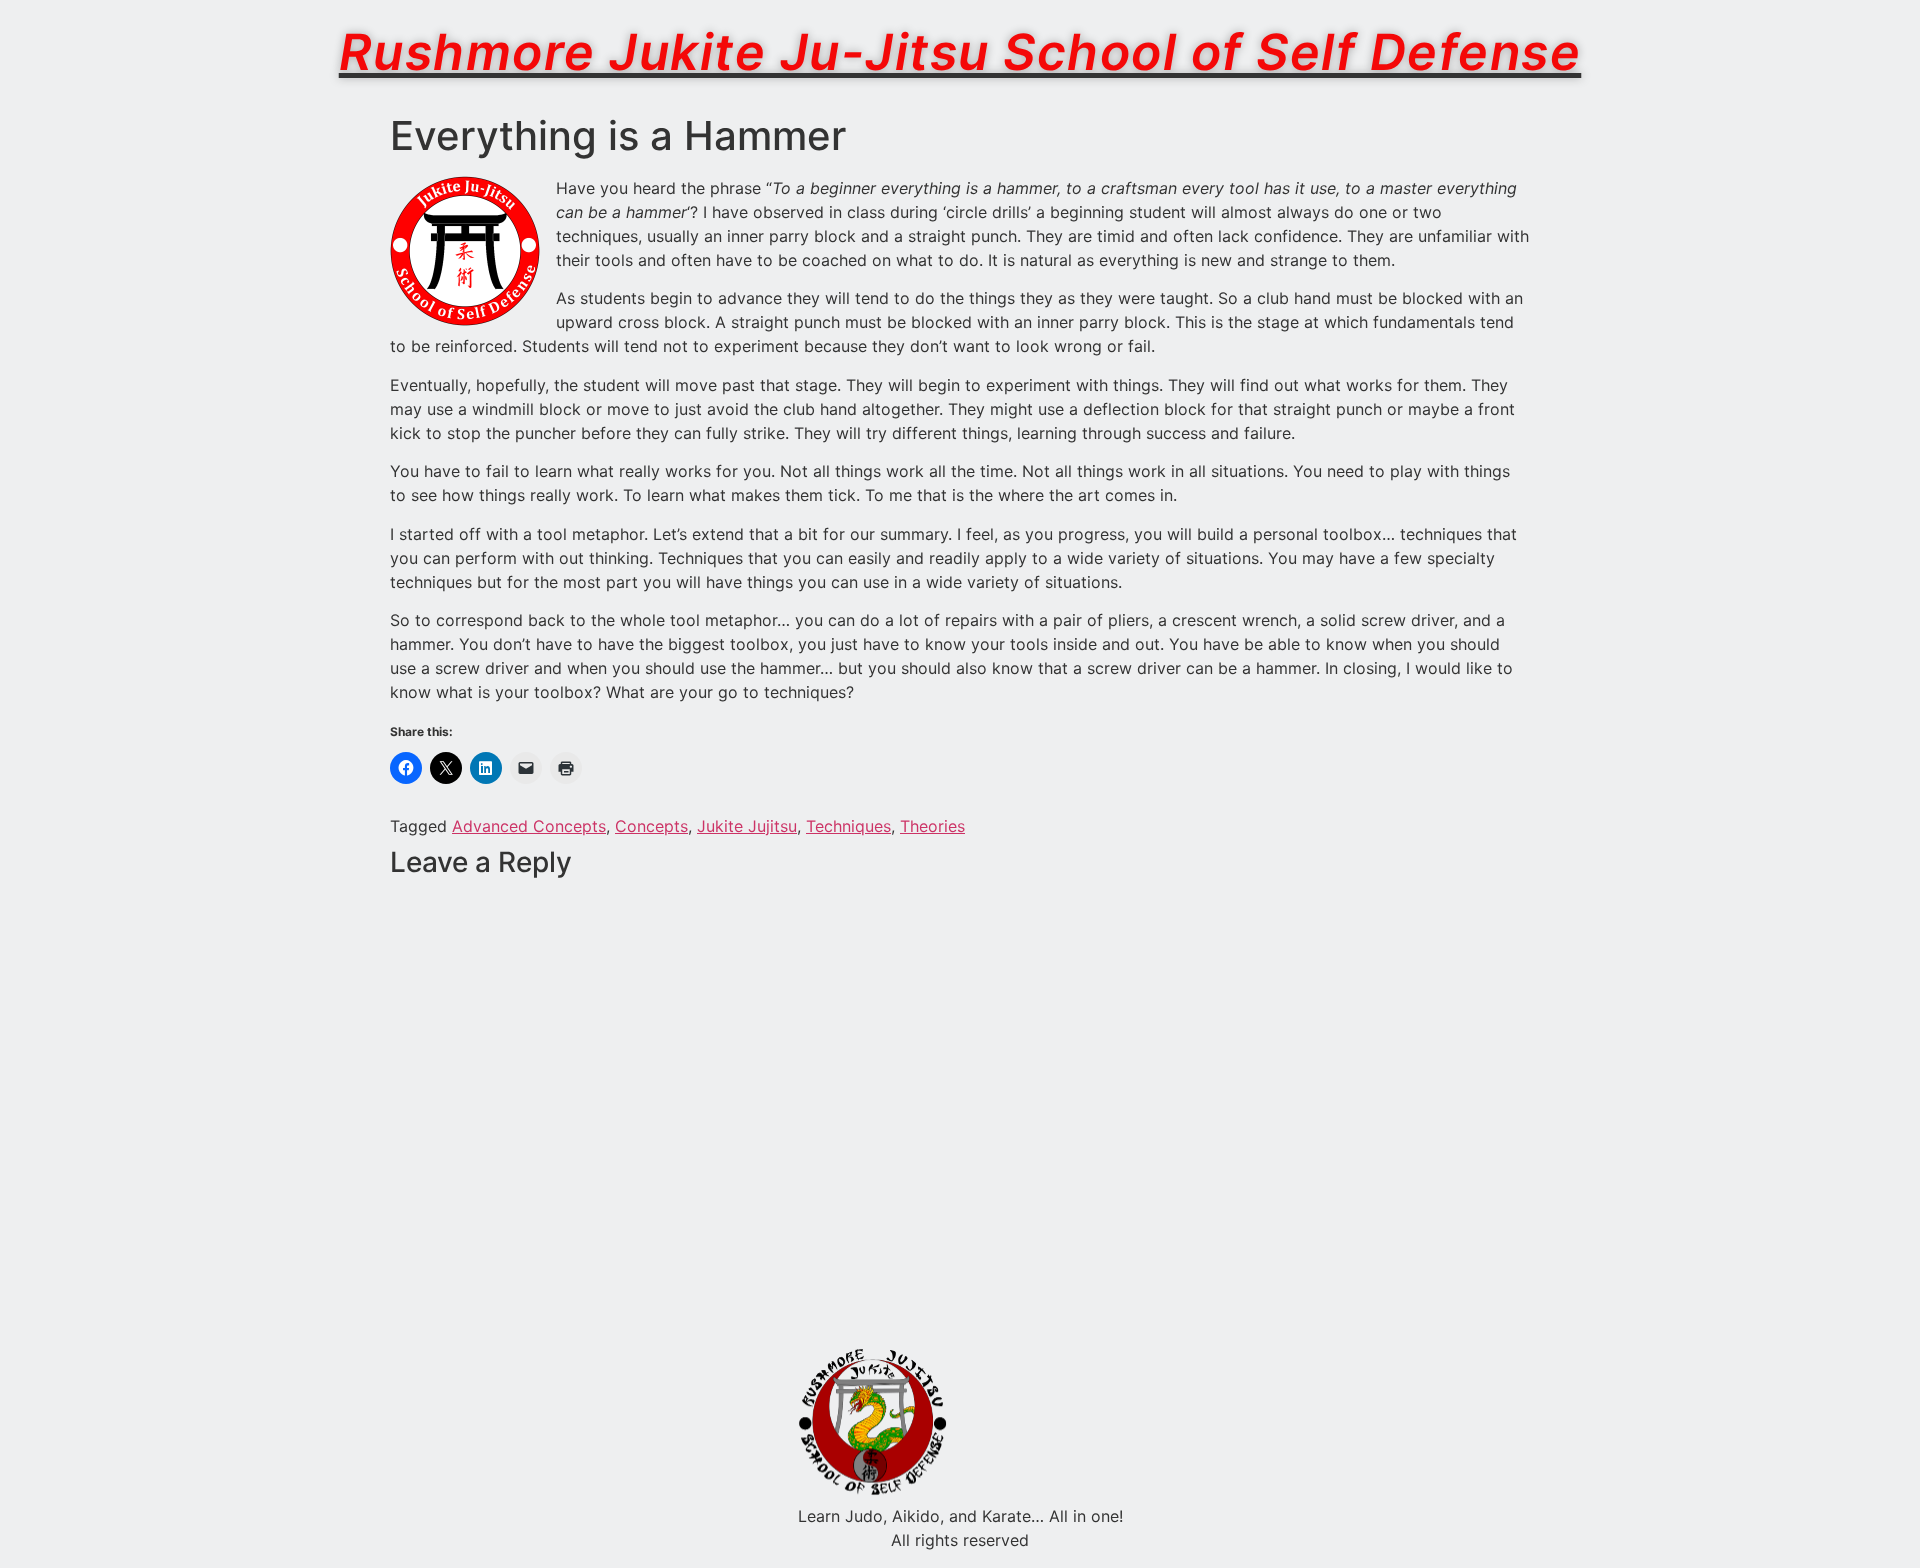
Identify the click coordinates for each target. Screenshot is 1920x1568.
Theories (932, 826)
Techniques (848, 826)
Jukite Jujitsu (747, 826)
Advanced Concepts (529, 826)
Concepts (651, 826)
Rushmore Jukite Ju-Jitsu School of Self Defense (960, 52)
